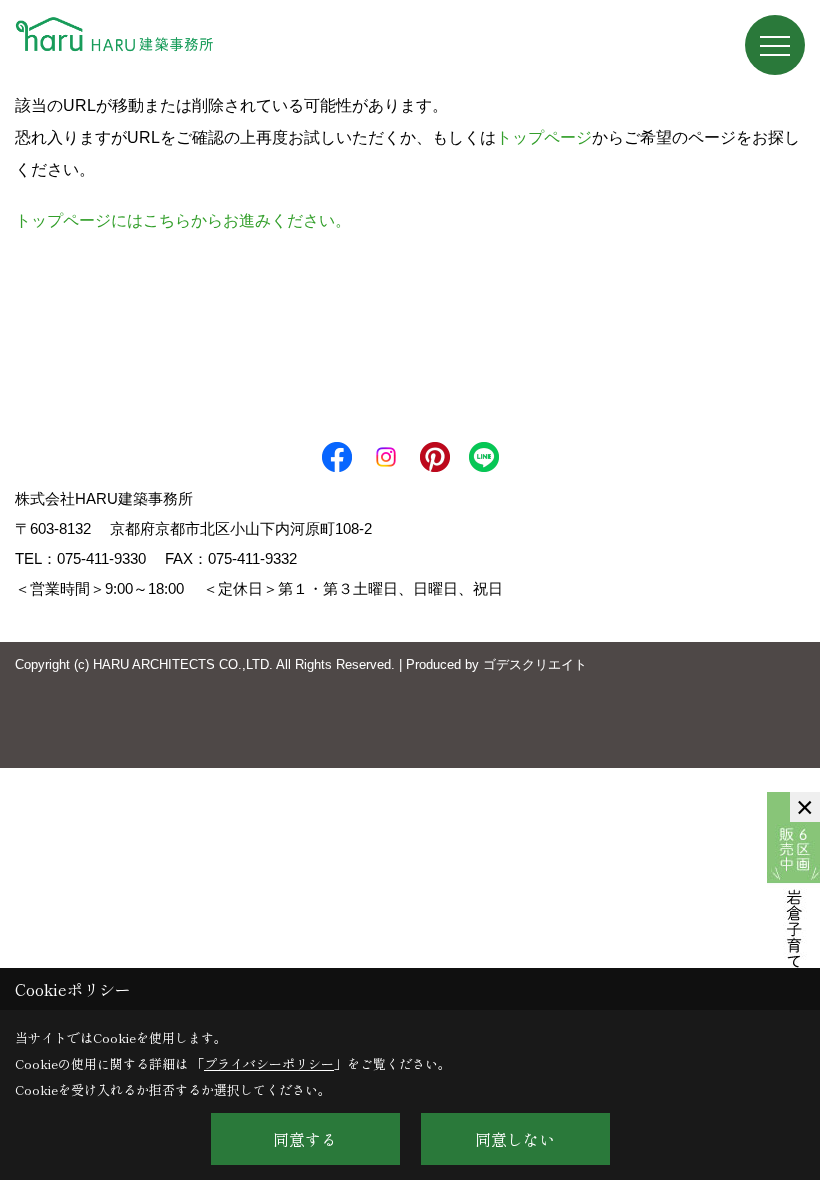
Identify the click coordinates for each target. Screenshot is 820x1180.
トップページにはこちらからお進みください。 (183, 220)
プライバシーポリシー (269, 1063)
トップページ (544, 137)
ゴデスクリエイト (535, 664)
